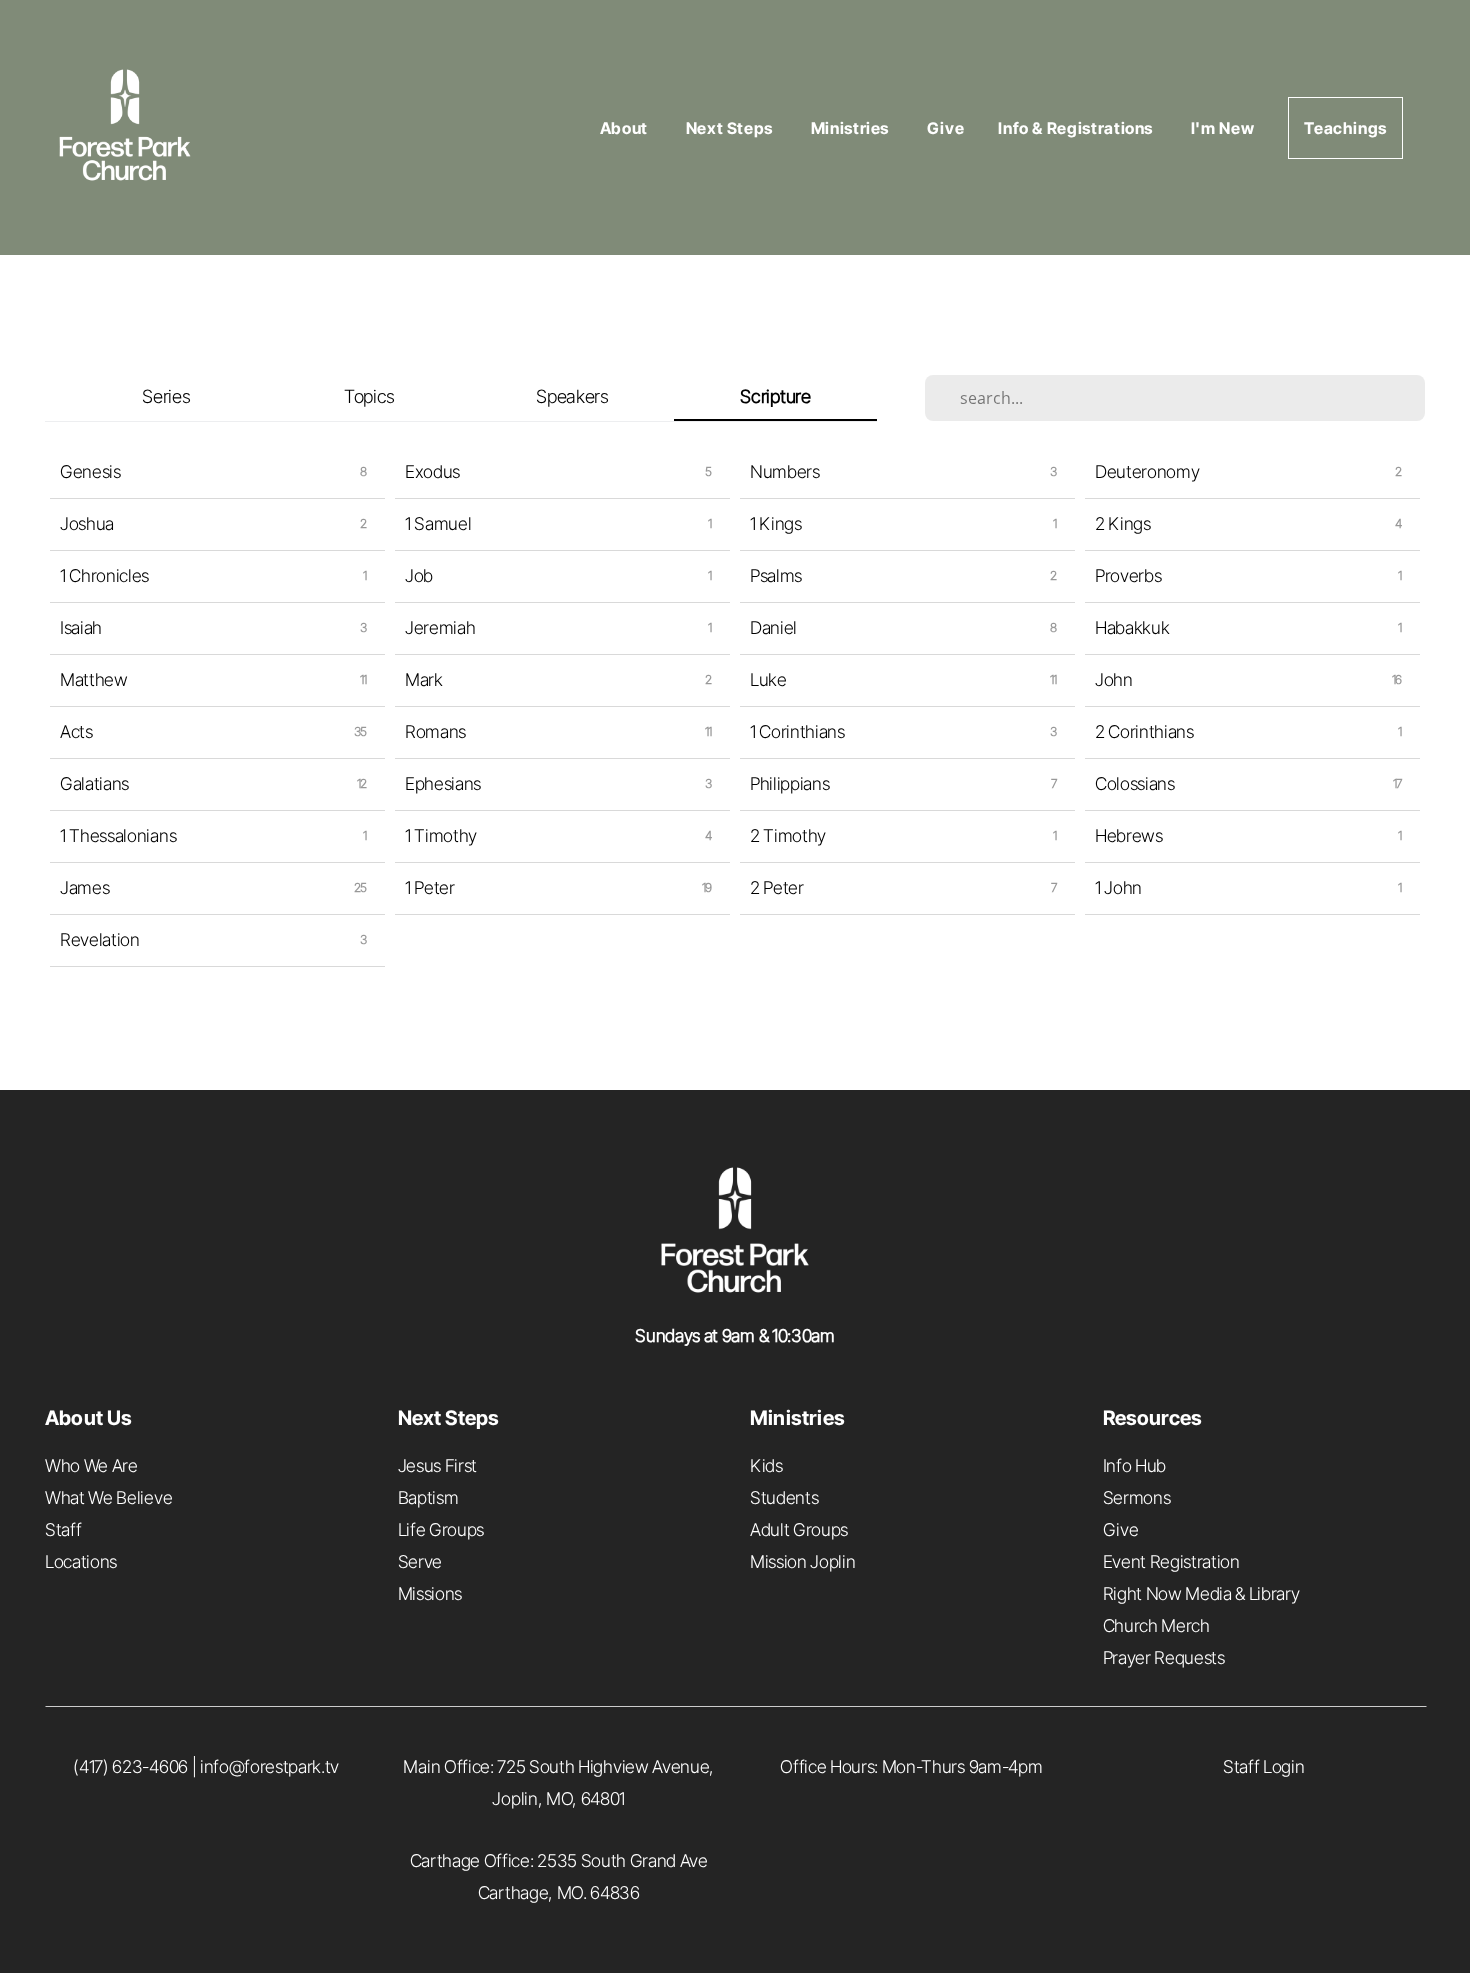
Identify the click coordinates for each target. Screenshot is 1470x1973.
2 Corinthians (1144, 731)
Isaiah (81, 627)
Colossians (1135, 783)
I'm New (1222, 128)
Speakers (572, 396)
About (626, 128)
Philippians (789, 783)
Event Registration (1171, 1561)
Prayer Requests (1164, 1657)
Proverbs (1128, 575)
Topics (369, 396)
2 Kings (1123, 523)
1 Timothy (441, 835)
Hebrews (1129, 835)
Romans (435, 731)
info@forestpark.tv (269, 1766)
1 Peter (430, 887)
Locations (81, 1561)
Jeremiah (440, 627)
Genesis (90, 471)
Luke (768, 679)
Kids (766, 1465)
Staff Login (1263, 1766)
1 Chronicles (104, 575)
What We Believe (108, 1497)
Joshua (87, 523)
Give (946, 128)
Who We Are (91, 1465)
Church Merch (1156, 1625)
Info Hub (1134, 1465)
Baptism (428, 1497)
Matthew (94, 679)
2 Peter (777, 887)
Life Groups (441, 1529)
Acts (76, 731)
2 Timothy (788, 835)
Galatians (94, 783)
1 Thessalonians (118, 835)
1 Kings (776, 523)
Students (784, 1497)
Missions (430, 1593)
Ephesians (443, 783)
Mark (424, 679)
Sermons (1137, 1497)
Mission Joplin (803, 1561)
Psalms (776, 575)
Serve (420, 1561)
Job (419, 575)
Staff (63, 1529)
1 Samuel (438, 523)
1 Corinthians (797, 731)
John (1114, 679)
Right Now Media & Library (1201, 1593)
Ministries (852, 128)
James (84, 887)
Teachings (1345, 128)
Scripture (775, 396)
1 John (1118, 887)
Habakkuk (1132, 627)
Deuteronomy (1147, 471)
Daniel (773, 627)
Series (166, 396)
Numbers (785, 471)
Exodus (432, 471)
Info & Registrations (1077, 128)
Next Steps (731, 128)
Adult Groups (799, 1529)
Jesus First (437, 1465)
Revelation (100, 939)
